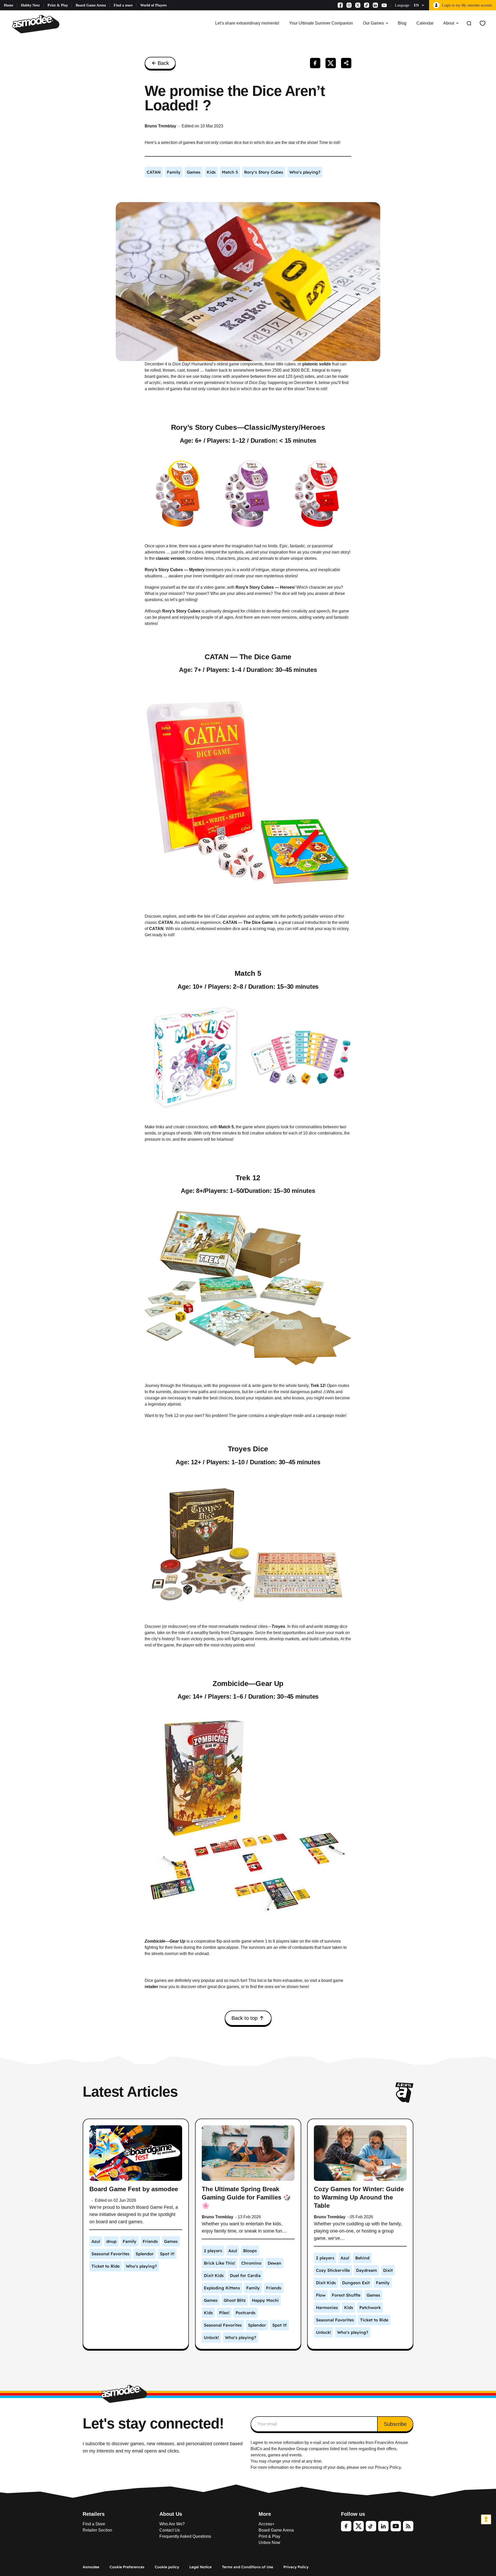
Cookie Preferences (127, 2567)
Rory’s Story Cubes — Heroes (265, 587)
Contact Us (170, 2530)
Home (9, 5)
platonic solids (317, 364)
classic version (171, 558)
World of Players (153, 5)
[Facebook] (340, 5)
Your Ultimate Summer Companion (321, 23)
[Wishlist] (483, 23)
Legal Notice (200, 2567)
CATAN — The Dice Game (248, 657)
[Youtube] (384, 5)
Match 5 (248, 973)
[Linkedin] (375, 5)
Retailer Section (97, 2530)
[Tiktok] (367, 5)
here (353, 2449)
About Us (171, 2514)
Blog (402, 23)
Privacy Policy (296, 2567)
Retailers (94, 2514)
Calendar (425, 23)
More (265, 2514)
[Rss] (408, 2526)
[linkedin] (383, 2526)
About (449, 23)
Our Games (373, 23)
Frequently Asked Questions (185, 2536)
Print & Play (58, 5)
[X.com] (358, 5)
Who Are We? (172, 2524)
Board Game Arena (91, 5)
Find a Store (94, 2524)
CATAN (166, 922)
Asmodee (91, 2567)
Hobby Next (30, 5)
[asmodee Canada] (36, 23)
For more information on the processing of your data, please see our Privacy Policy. (326, 2467)
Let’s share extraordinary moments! (247, 23)
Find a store (123, 5)
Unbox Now (269, 2543)
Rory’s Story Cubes (181, 611)
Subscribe (395, 2424)
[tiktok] (371, 2526)
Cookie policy (167, 2567)
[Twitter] (359, 2526)
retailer (151, 1987)
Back (163, 63)
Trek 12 (248, 1178)
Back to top (245, 2018)
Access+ (266, 2524)
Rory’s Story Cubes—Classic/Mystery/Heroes (248, 427)
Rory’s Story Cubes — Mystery (175, 570)
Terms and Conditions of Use (247, 2567)
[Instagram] (349, 5)
